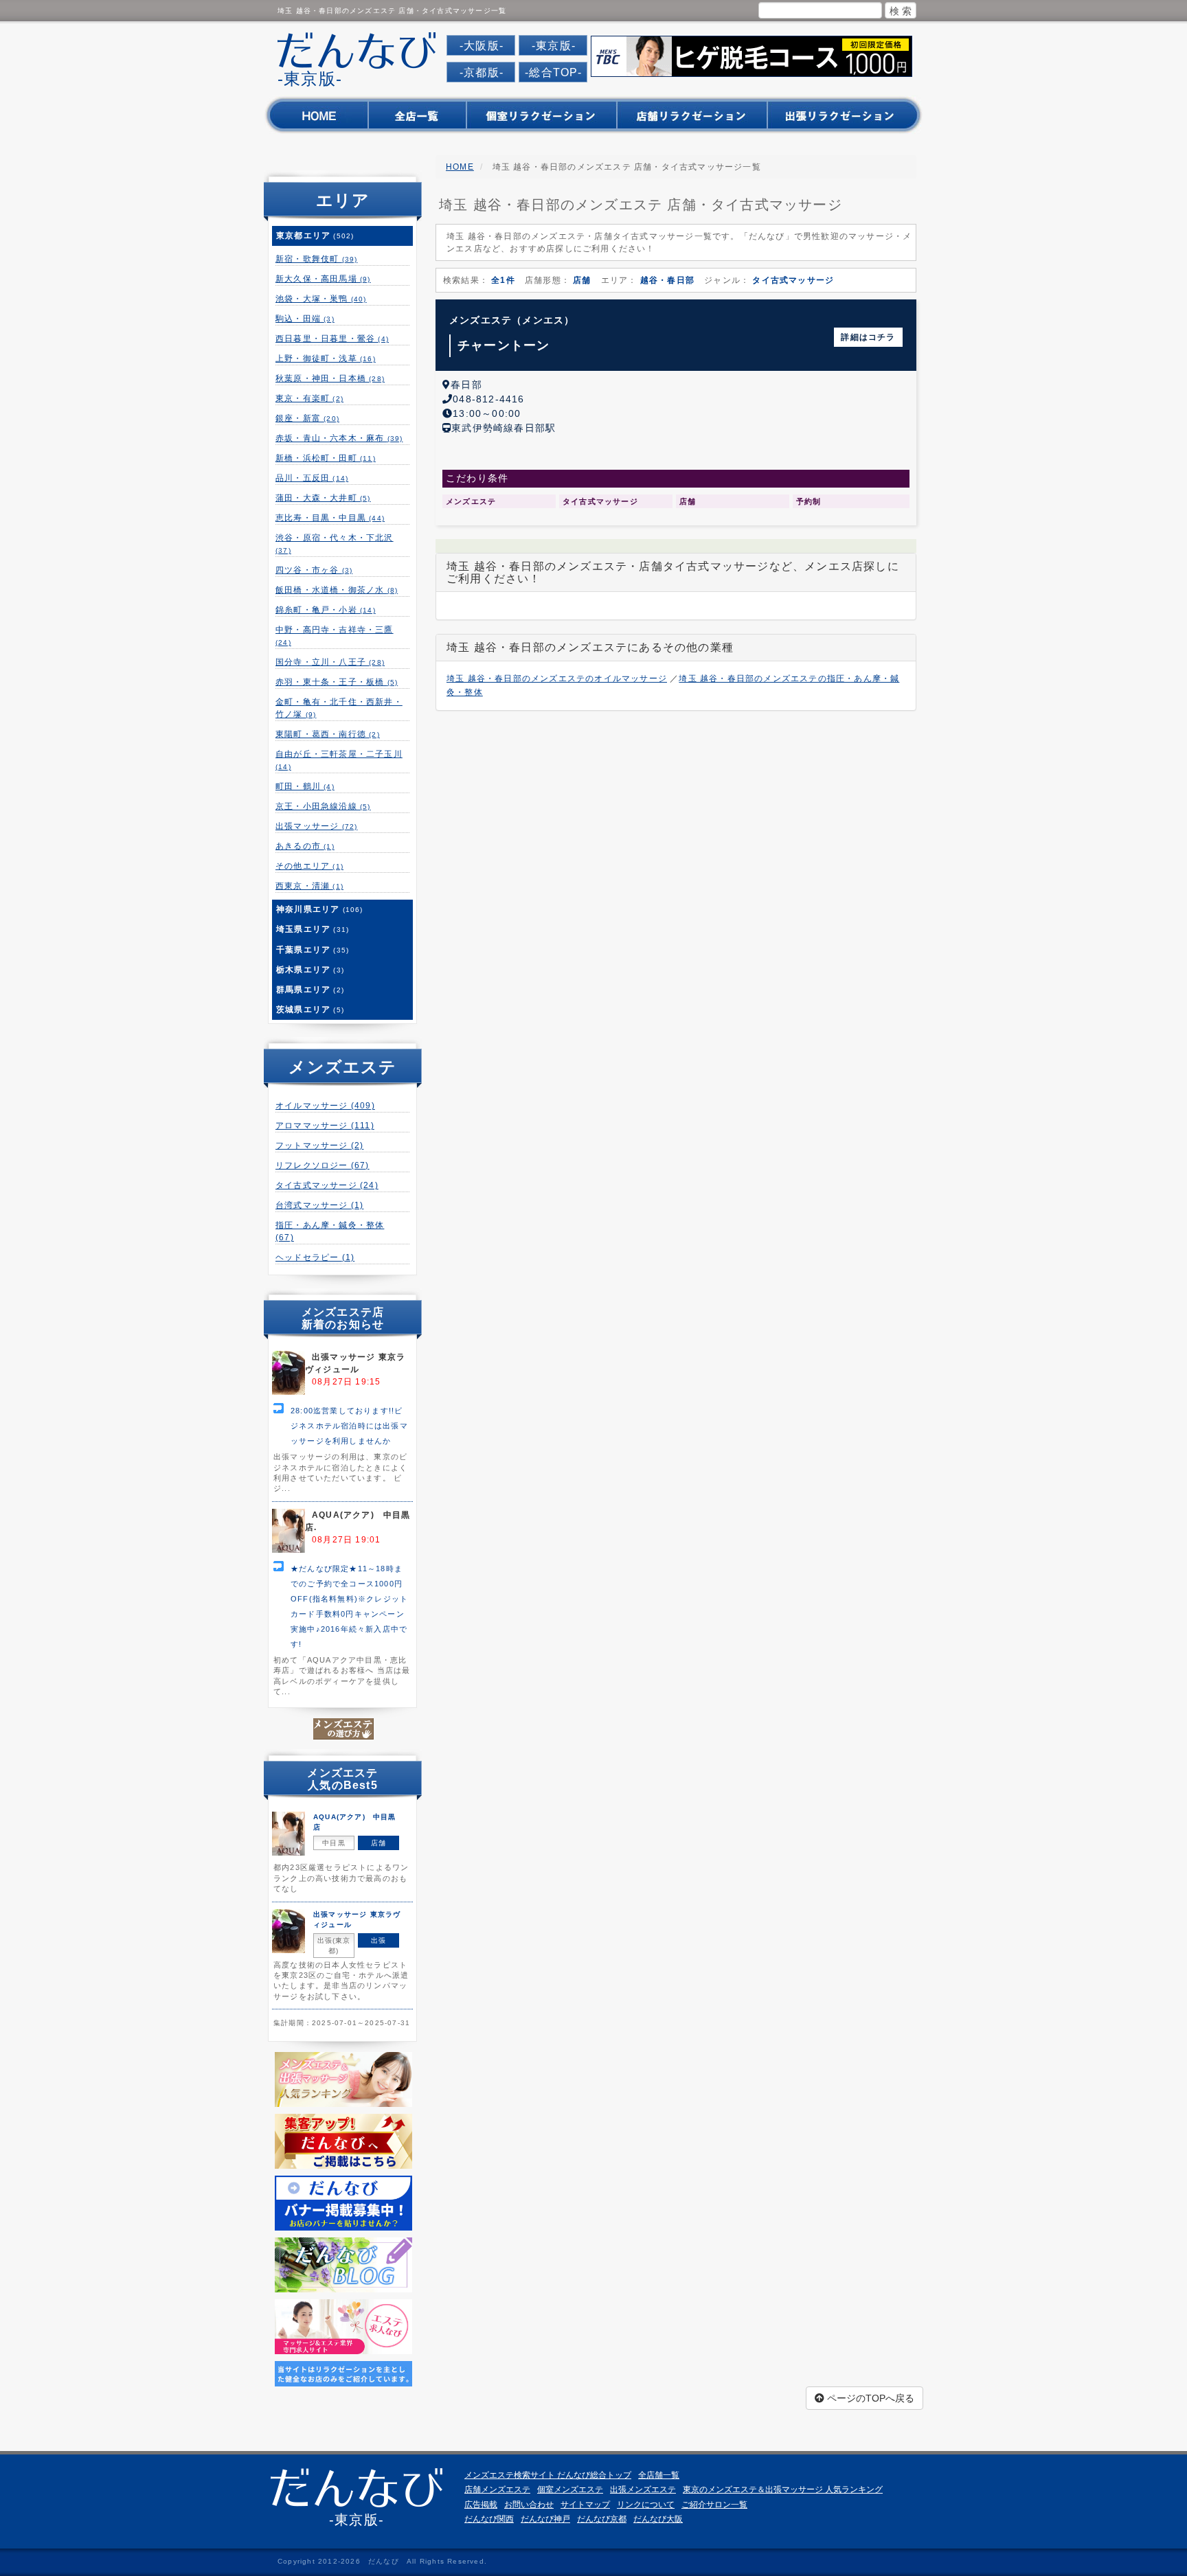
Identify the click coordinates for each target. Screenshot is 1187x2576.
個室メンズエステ (570, 2489)
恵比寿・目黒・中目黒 (330, 518)
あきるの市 (305, 846)
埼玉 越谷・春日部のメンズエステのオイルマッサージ (557, 679)
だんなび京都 (602, 2519)
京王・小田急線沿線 (323, 806)
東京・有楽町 (309, 398)
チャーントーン (504, 345)
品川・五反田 (312, 478)
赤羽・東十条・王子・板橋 (337, 682)
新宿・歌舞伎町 (316, 259)
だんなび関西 (489, 2519)
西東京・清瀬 (309, 886)
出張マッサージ (316, 826)
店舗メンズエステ (497, 2489)
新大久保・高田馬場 (323, 279)
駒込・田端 (305, 319)
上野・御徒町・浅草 (326, 358)
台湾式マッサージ (319, 1205)
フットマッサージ (319, 1145)
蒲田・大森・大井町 (323, 498)
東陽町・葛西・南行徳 (328, 734)
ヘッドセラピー (315, 1257)
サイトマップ (585, 2505)
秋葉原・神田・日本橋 (330, 378)
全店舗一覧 (659, 2475)
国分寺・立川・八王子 (330, 662)
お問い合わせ (529, 2505)
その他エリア (309, 866)
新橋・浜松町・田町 (326, 458)
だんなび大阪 (658, 2519)
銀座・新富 (307, 418)
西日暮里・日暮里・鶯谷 (332, 339)
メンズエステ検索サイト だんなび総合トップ (548, 2475)
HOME (460, 167)
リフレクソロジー (323, 1165)
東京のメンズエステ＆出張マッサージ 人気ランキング (783, 2489)
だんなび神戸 (545, 2519)
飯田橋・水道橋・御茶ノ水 (337, 590)
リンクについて (646, 2505)
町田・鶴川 (305, 786)
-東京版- (554, 46)
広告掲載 (481, 2505)
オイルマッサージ (325, 1106)
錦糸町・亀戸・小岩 (326, 610)
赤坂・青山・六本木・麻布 (339, 438)
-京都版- (482, 72)
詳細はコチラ (868, 337)
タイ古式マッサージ (327, 1185)
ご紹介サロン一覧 (714, 2505)
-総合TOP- (553, 72)
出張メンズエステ (643, 2489)
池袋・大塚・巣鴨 (321, 299)
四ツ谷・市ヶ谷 (314, 570)
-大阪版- (482, 46)
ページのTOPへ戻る (869, 2398)
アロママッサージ (325, 1126)
